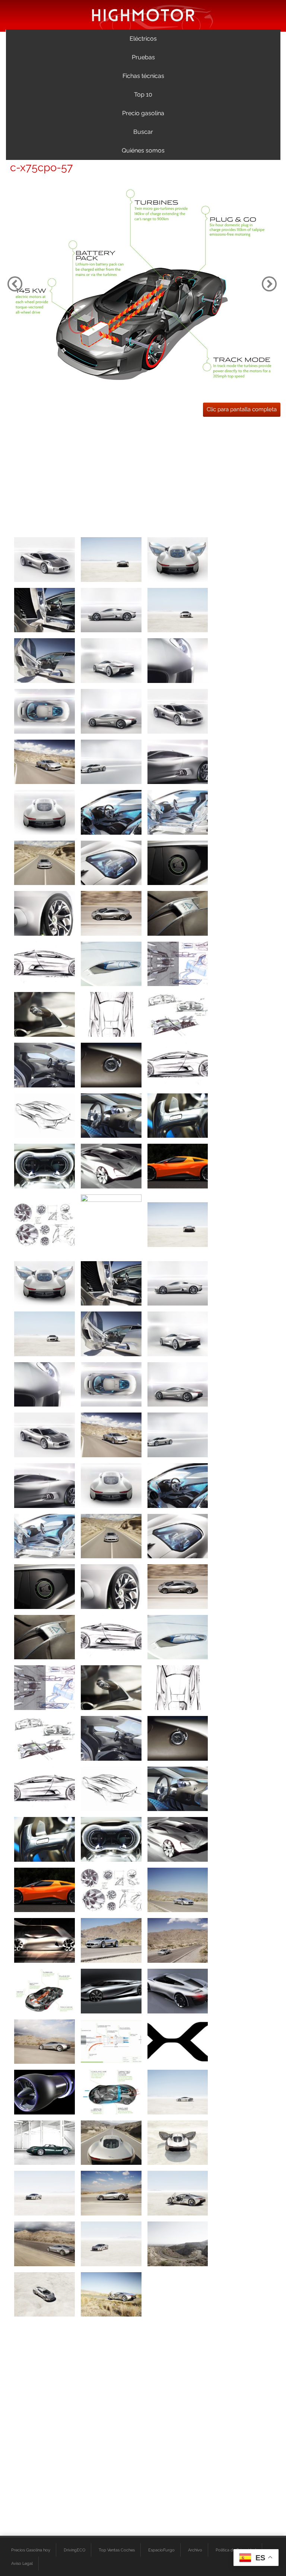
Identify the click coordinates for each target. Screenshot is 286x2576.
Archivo (195, 2550)
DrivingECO (74, 2550)
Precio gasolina (143, 113)
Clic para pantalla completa (242, 409)
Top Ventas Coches (117, 2550)
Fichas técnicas (143, 76)
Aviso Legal (22, 2563)
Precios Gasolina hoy (31, 2550)
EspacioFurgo (161, 2550)
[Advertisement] (143, 475)
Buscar (143, 132)
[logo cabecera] (143, 15)
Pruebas (143, 57)
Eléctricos (143, 39)
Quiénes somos (143, 150)
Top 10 (143, 95)
